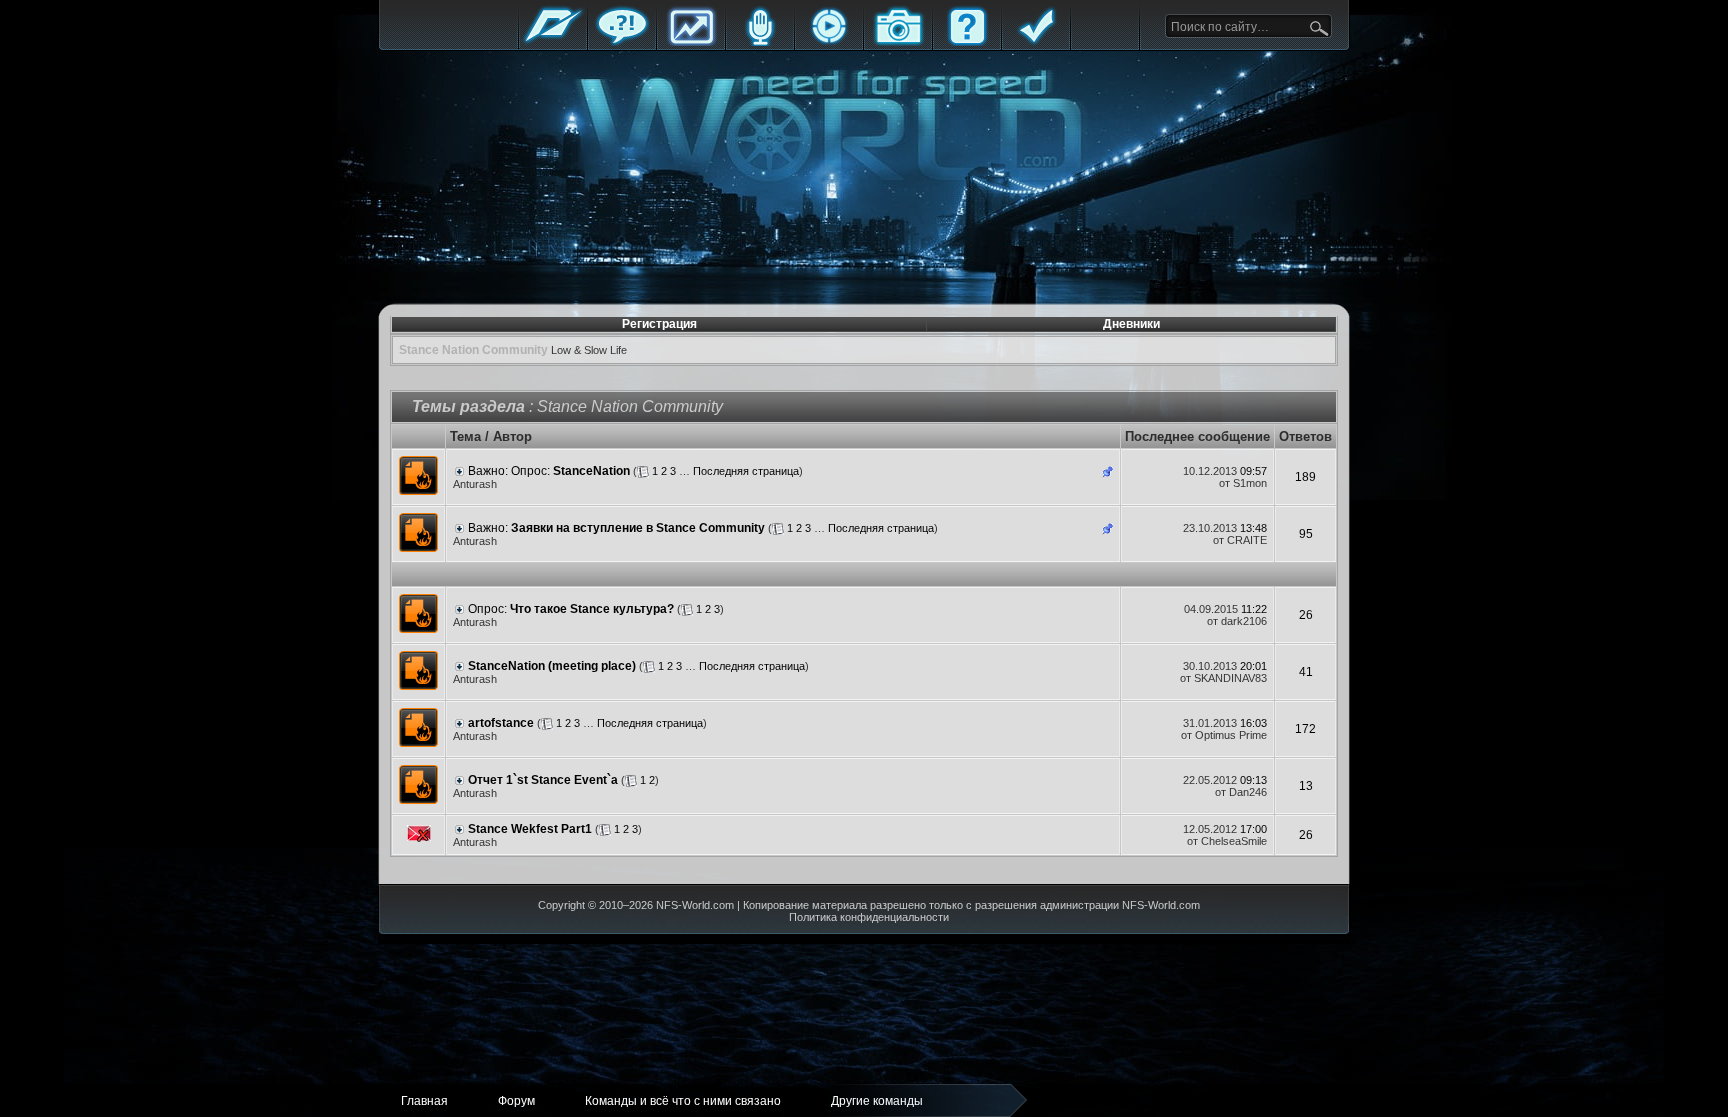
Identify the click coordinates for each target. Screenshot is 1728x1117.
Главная (553, 42)
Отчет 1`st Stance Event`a (543, 780)
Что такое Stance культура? (592, 609)
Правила (1036, 42)
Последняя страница (746, 471)
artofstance (501, 723)
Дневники (1131, 324)
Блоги (760, 42)
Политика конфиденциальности (869, 917)
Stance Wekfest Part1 (530, 829)
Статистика (691, 42)
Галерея (898, 42)
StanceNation (591, 471)
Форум (622, 42)
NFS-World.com (695, 905)
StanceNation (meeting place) (552, 666)
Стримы (829, 42)
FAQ (967, 42)
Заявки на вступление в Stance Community (638, 528)
